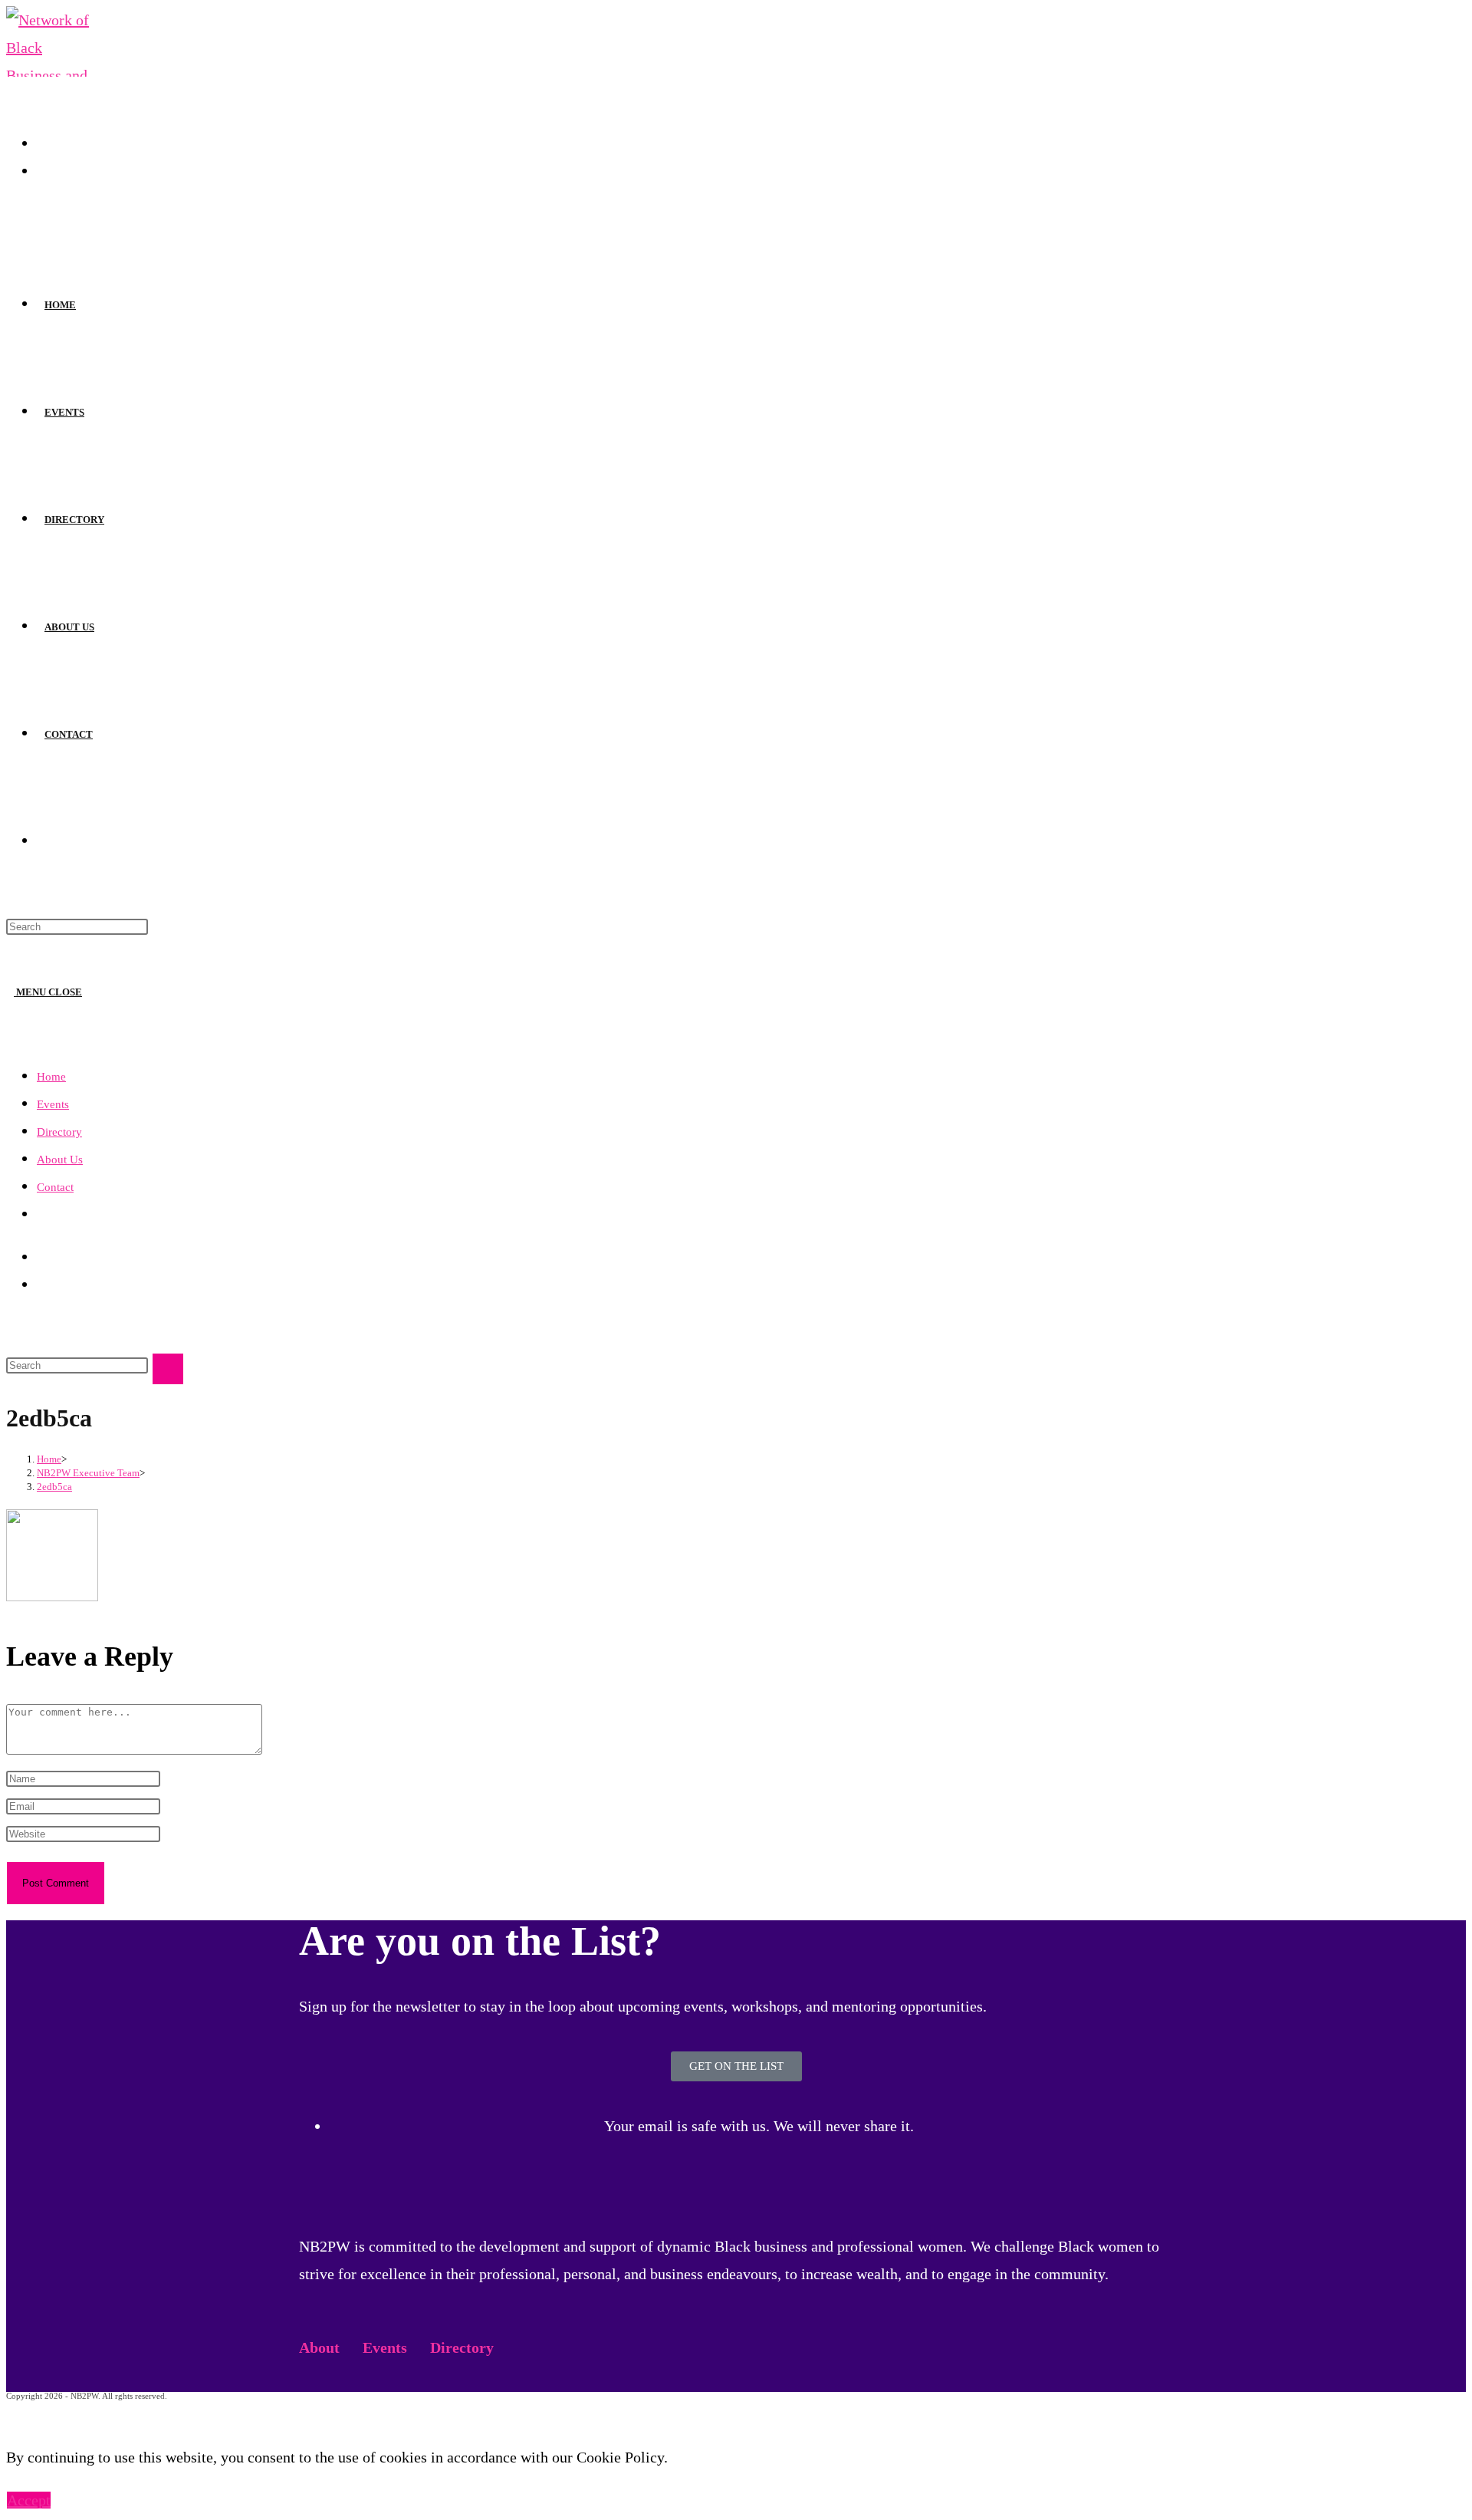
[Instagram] (360, 2174)
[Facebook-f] (318, 2174)
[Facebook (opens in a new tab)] (43, 143)
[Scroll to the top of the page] (12, 2414)
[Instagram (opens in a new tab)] (43, 170)
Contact (55, 1187)
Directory (59, 1132)
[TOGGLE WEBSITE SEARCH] (44, 842)
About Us (60, 1160)
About (319, 2347)
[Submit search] (168, 1369)
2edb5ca (54, 1487)
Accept (29, 2500)
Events (53, 1104)
